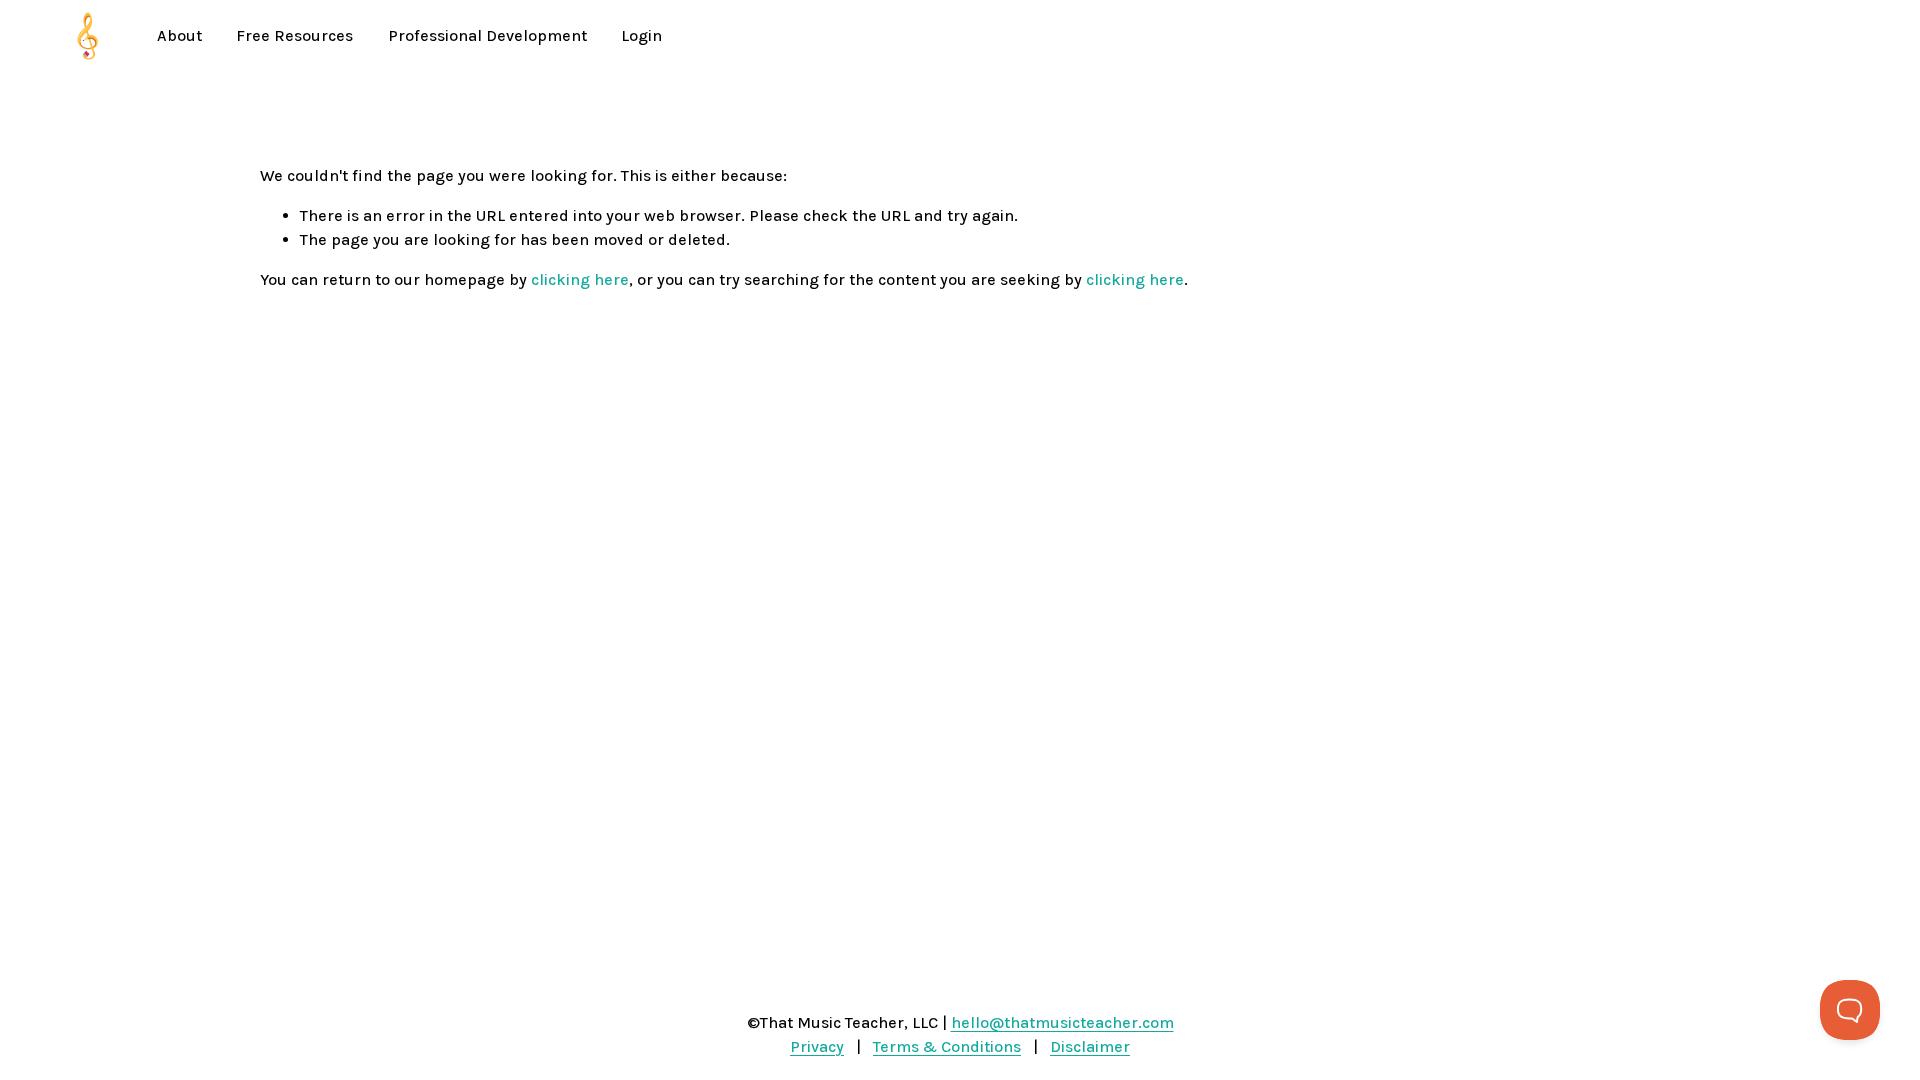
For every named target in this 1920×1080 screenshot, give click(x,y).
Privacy (817, 1046)
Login (641, 35)
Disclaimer (1090, 1046)
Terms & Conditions (947, 1046)
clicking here (580, 279)
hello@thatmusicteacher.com (1062, 1022)
